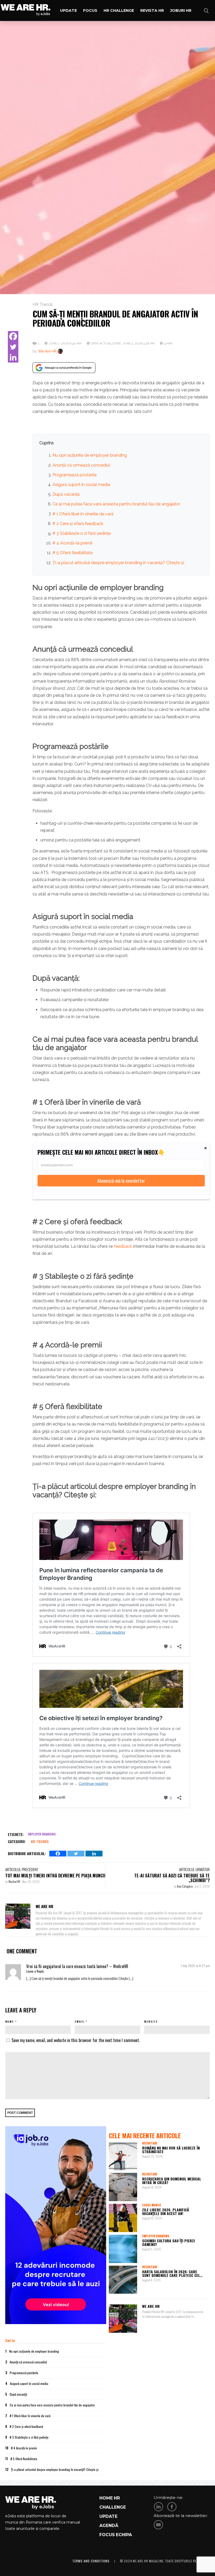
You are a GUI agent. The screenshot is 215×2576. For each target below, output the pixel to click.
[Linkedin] (13, 357)
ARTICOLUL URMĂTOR (194, 1869)
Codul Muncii (151, 2205)
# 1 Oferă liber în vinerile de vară (83, 514)
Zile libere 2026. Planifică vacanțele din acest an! (166, 2212)
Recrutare (150, 2143)
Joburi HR (181, 10)
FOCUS (107, 2535)
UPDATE (108, 2516)
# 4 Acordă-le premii (72, 543)
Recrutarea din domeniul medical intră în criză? (172, 2181)
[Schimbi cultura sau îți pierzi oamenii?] (123, 2249)
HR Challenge (119, 10)
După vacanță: (66, 494)
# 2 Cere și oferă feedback (78, 524)
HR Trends (43, 304)
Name (10, 2021)
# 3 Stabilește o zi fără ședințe (82, 533)
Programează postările (74, 475)
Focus (90, 10)
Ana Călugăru (185, 1886)
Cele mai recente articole (145, 2135)
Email (80, 2021)
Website (151, 2021)
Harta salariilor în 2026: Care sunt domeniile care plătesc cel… (172, 2273)
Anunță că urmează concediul (81, 465)
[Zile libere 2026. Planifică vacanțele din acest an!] (123, 2218)
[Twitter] (13, 347)
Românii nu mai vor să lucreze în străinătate (171, 2150)
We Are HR (47, 351)
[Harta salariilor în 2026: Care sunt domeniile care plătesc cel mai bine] (123, 2280)
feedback (123, 1246)
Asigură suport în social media (81, 485)
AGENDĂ (109, 2526)
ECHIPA (124, 2535)
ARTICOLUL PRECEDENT (22, 1869)
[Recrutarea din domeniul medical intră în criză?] (123, 2187)
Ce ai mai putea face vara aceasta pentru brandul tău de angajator (116, 504)
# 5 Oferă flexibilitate (72, 553)
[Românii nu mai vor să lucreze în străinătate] (123, 2156)
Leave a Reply (35, 1971)
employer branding (42, 1834)
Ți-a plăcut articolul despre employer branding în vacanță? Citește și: (119, 563)
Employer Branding (156, 2236)
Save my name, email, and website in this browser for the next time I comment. (76, 2040)
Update (68, 10)
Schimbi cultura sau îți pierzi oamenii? (168, 2242)
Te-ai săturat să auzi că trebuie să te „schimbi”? (172, 1878)
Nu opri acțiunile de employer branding (90, 455)
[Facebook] (13, 336)
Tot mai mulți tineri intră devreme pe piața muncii (55, 1876)
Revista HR (152, 10)
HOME (106, 2498)
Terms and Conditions (91, 2561)
